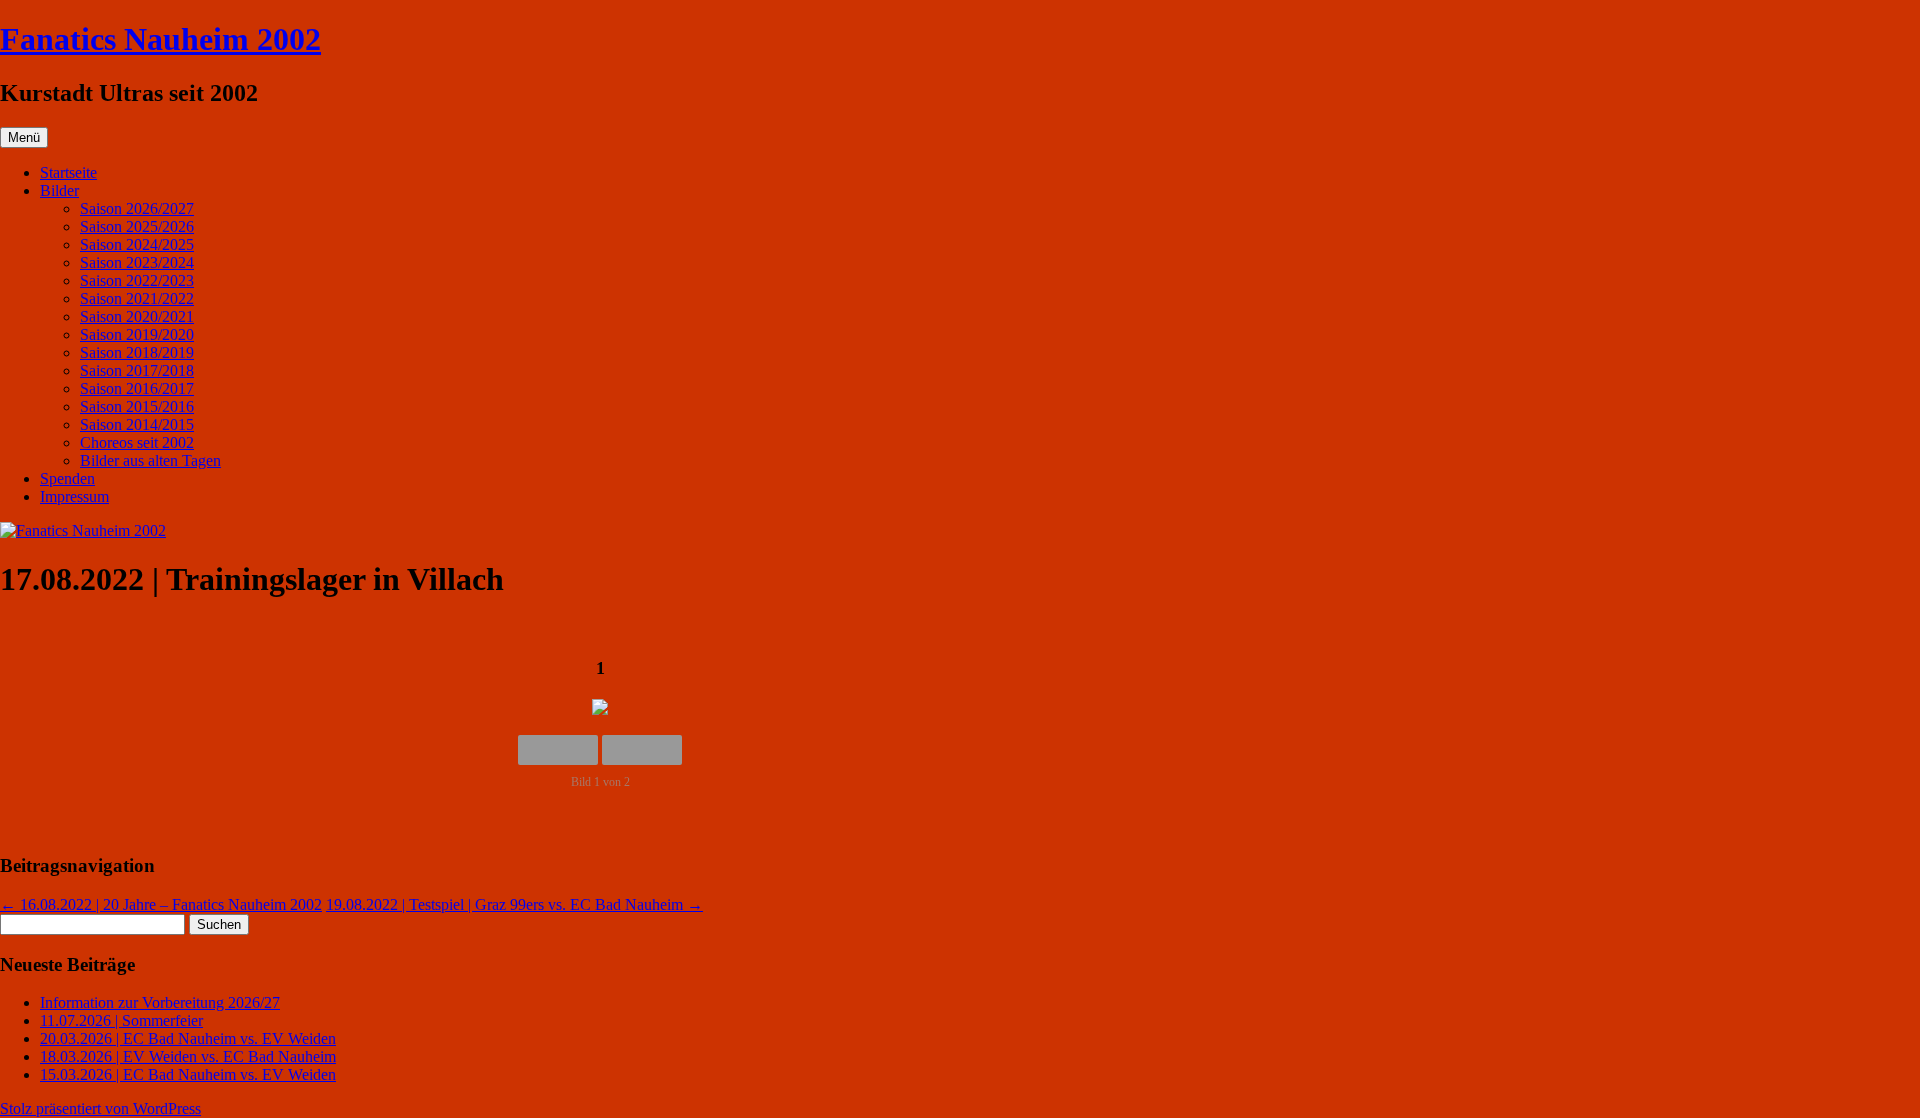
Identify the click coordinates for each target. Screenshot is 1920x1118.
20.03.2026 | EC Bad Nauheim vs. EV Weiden (188, 1038)
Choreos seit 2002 (137, 442)
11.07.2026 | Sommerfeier (121, 1020)
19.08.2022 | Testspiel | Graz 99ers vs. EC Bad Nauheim (514, 904)
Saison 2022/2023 (137, 280)
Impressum (74, 496)
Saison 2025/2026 (137, 226)
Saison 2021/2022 (137, 298)
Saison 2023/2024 (137, 262)
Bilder (59, 190)
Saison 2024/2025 (137, 244)
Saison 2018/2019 (137, 352)
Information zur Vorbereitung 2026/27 (160, 1002)
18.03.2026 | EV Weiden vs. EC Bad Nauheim (188, 1056)
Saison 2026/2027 (137, 208)
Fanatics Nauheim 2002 (160, 39)
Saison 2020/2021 (137, 316)
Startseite (68, 172)
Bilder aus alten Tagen (150, 460)
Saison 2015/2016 (137, 406)
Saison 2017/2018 (137, 370)
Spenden (67, 478)
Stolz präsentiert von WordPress (100, 1108)
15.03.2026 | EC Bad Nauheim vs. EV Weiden (188, 1074)
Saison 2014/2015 (137, 424)
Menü (24, 137)
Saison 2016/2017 (137, 388)
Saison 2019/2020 (137, 334)
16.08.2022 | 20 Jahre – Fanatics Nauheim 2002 (161, 904)
